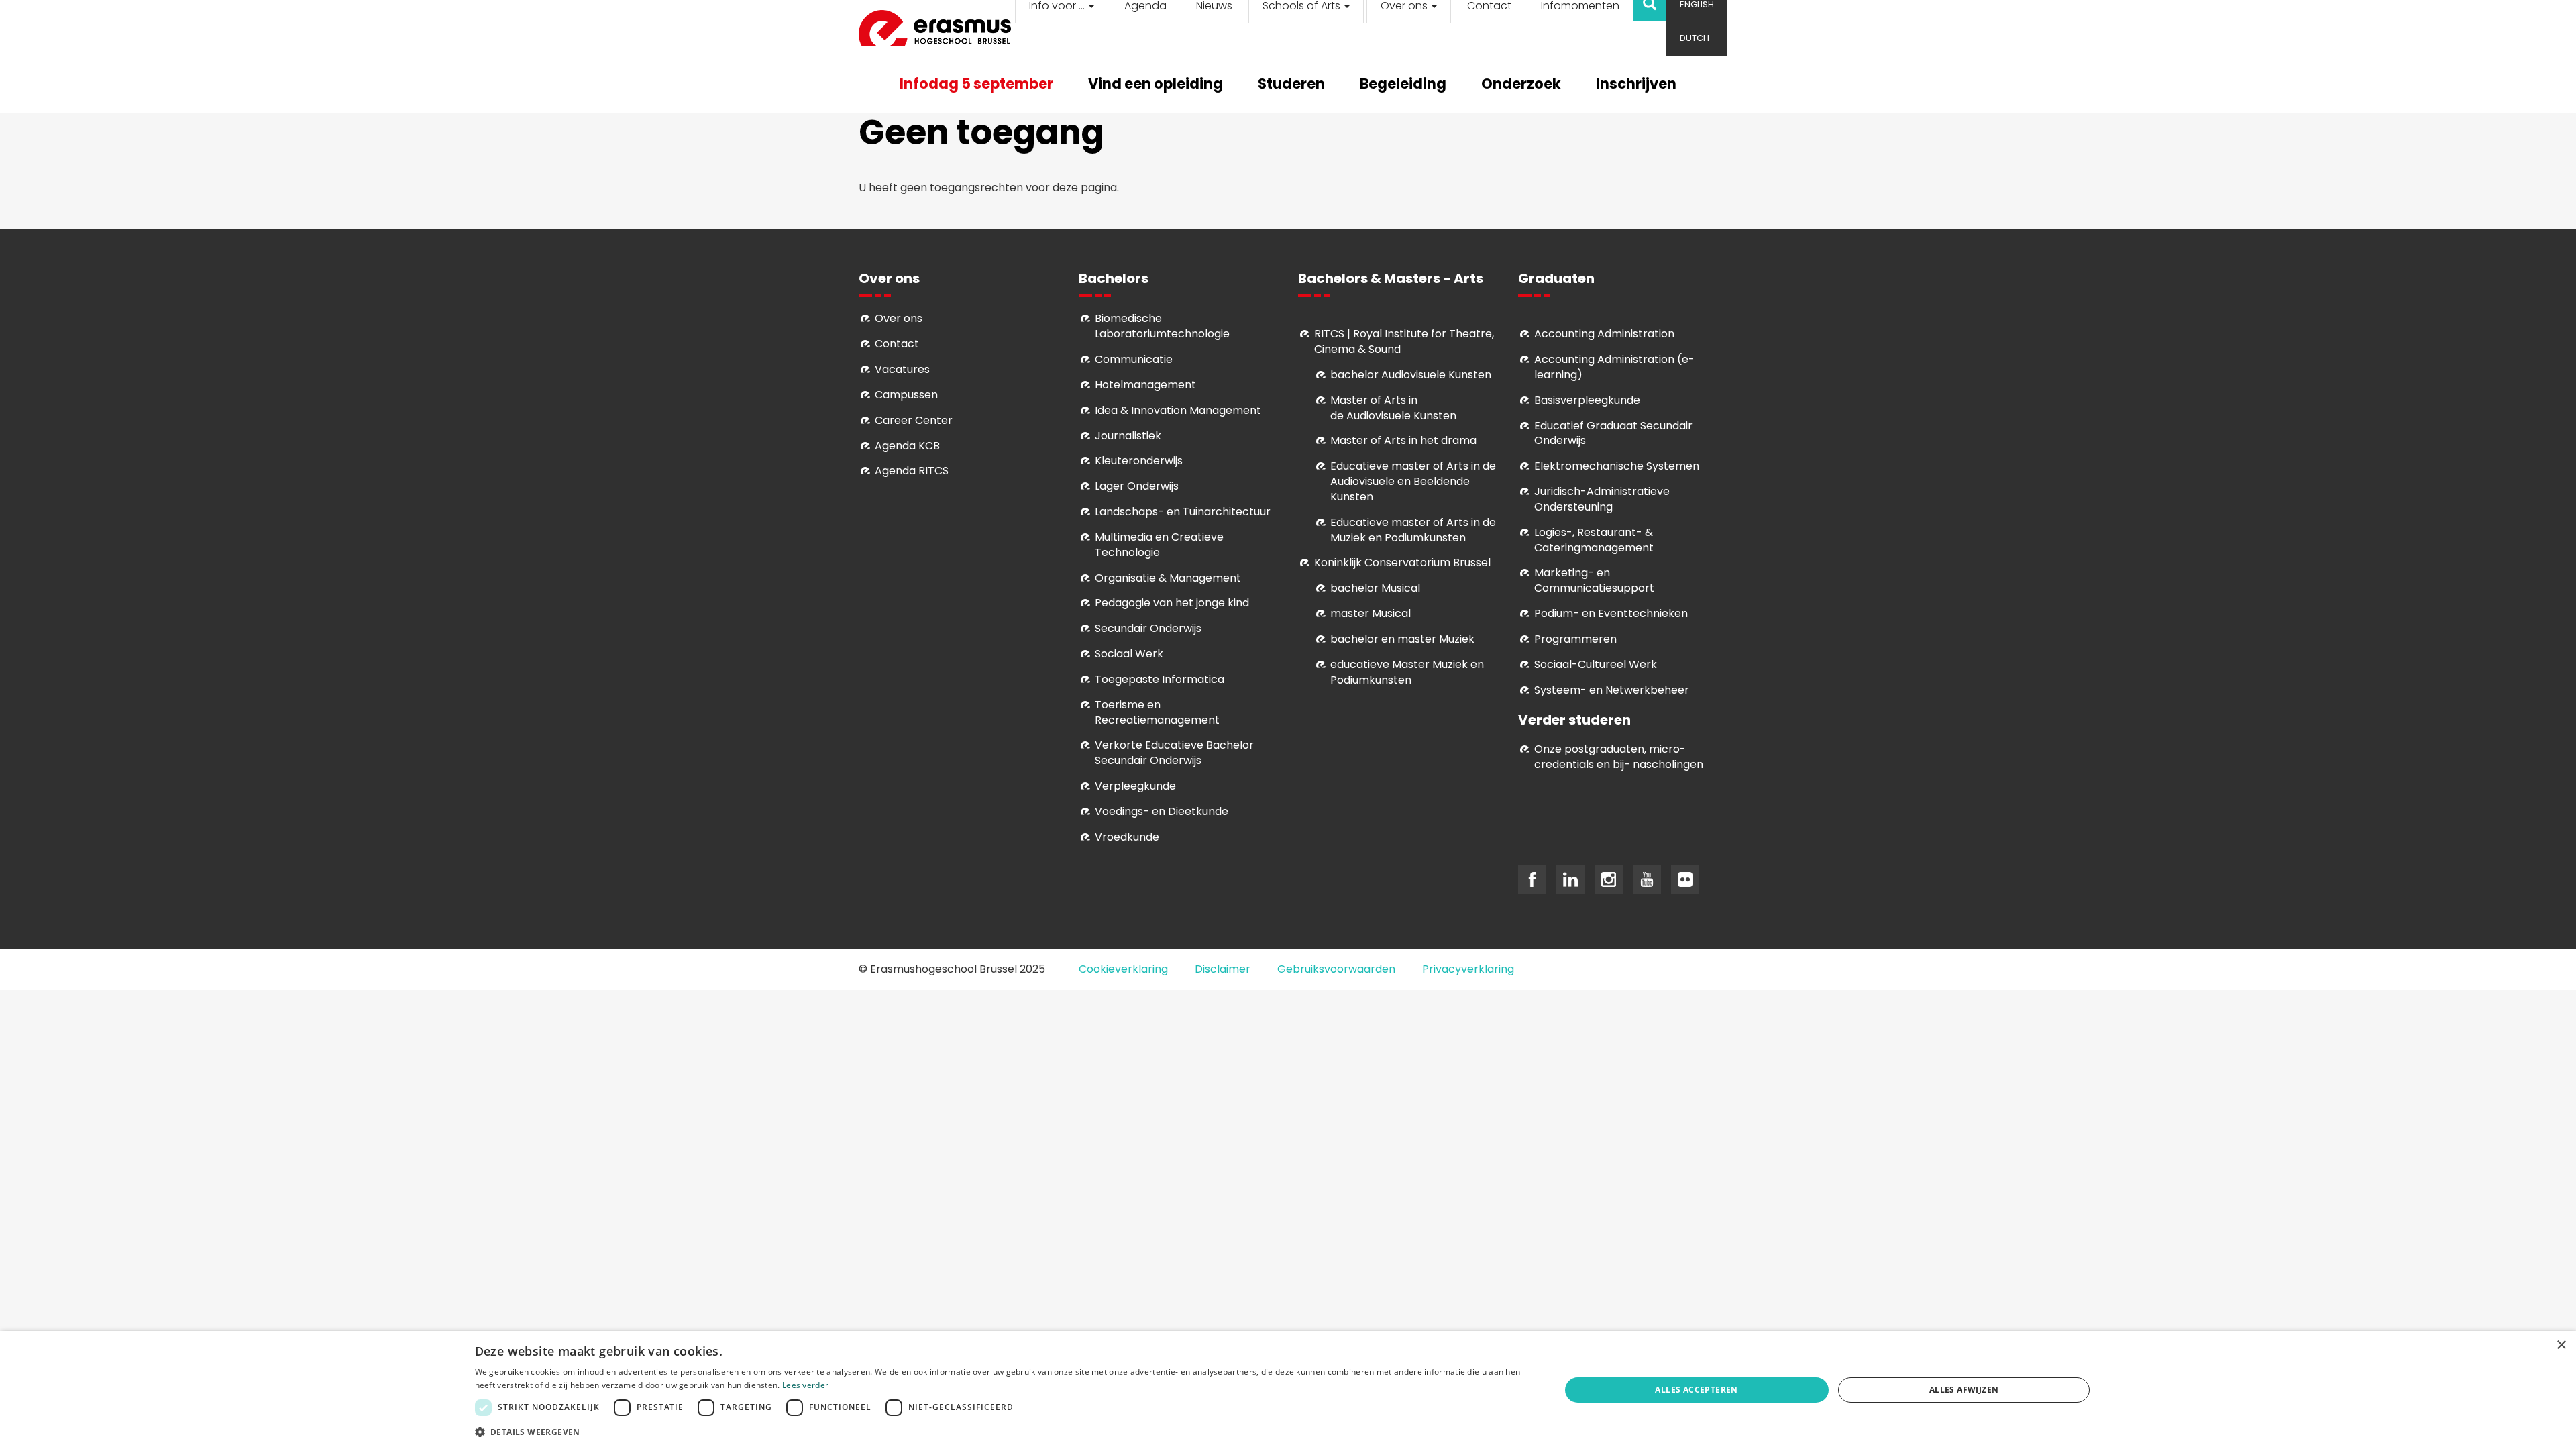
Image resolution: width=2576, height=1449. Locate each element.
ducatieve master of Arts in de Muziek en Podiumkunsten (1413, 530)
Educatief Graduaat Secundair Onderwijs (1613, 433)
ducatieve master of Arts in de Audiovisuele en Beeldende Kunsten (1413, 481)
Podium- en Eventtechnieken (1611, 613)
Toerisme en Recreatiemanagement (1157, 712)
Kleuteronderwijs (1139, 461)
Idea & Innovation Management (1178, 410)
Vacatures (902, 369)
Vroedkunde (1127, 837)
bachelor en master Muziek (1402, 639)
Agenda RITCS (912, 471)
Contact (897, 344)
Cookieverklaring (1123, 969)
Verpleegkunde (1135, 786)
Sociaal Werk (1129, 654)
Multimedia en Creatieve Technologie (1159, 545)
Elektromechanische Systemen (1617, 466)
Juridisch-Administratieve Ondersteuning (1602, 499)
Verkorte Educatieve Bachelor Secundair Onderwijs (1174, 753)
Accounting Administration (1604, 334)
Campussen (906, 395)
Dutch (1695, 38)
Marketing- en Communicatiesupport (1594, 580)
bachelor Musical (1375, 588)
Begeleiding (1403, 85)
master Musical (1371, 613)
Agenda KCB (907, 446)
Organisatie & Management (1168, 578)
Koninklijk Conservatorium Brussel (1402, 562)
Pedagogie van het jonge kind (1172, 603)
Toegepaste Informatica (1160, 679)
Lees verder (805, 1385)
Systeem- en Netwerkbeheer (1612, 690)
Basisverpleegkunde (1587, 400)
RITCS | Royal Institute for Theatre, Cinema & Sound (1404, 341)
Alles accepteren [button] (1696, 1390)
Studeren (1291, 85)
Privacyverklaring (1468, 969)
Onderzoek (1521, 85)
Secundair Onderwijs (1148, 628)
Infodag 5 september (976, 85)
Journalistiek (1128, 436)
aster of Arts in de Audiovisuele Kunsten (1393, 408)
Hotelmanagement (1145, 385)
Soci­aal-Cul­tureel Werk (1596, 664)
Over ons (899, 318)
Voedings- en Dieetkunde (1162, 811)
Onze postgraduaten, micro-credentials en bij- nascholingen (1619, 757)
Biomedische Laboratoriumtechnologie (1162, 326)
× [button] (2561, 1345)
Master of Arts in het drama (1403, 440)
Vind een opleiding (1156, 85)
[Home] (940, 28)
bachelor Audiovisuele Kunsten (1411, 375)
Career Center (914, 420)
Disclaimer (1223, 969)
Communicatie (1134, 359)
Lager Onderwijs (1137, 486)
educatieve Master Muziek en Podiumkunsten (1407, 672)
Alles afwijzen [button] (1964, 1390)
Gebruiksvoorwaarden (1336, 969)
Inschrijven (1636, 85)
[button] (1002, 1431)
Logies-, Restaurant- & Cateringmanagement (1594, 540)
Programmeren (1575, 639)
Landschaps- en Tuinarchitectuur (1183, 512)
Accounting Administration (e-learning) (1614, 367)
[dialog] (1288, 1390)
